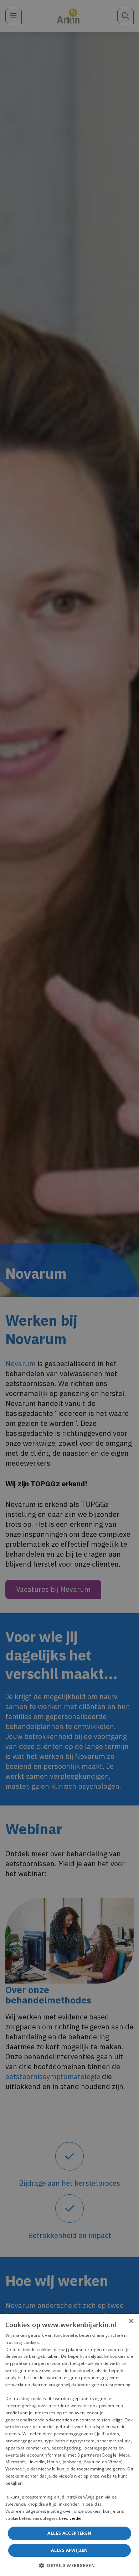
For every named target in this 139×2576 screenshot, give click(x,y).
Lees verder (71, 2518)
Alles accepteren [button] (69, 2533)
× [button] (131, 2321)
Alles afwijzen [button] (69, 2550)
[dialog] (69, 2445)
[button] (69, 2565)
